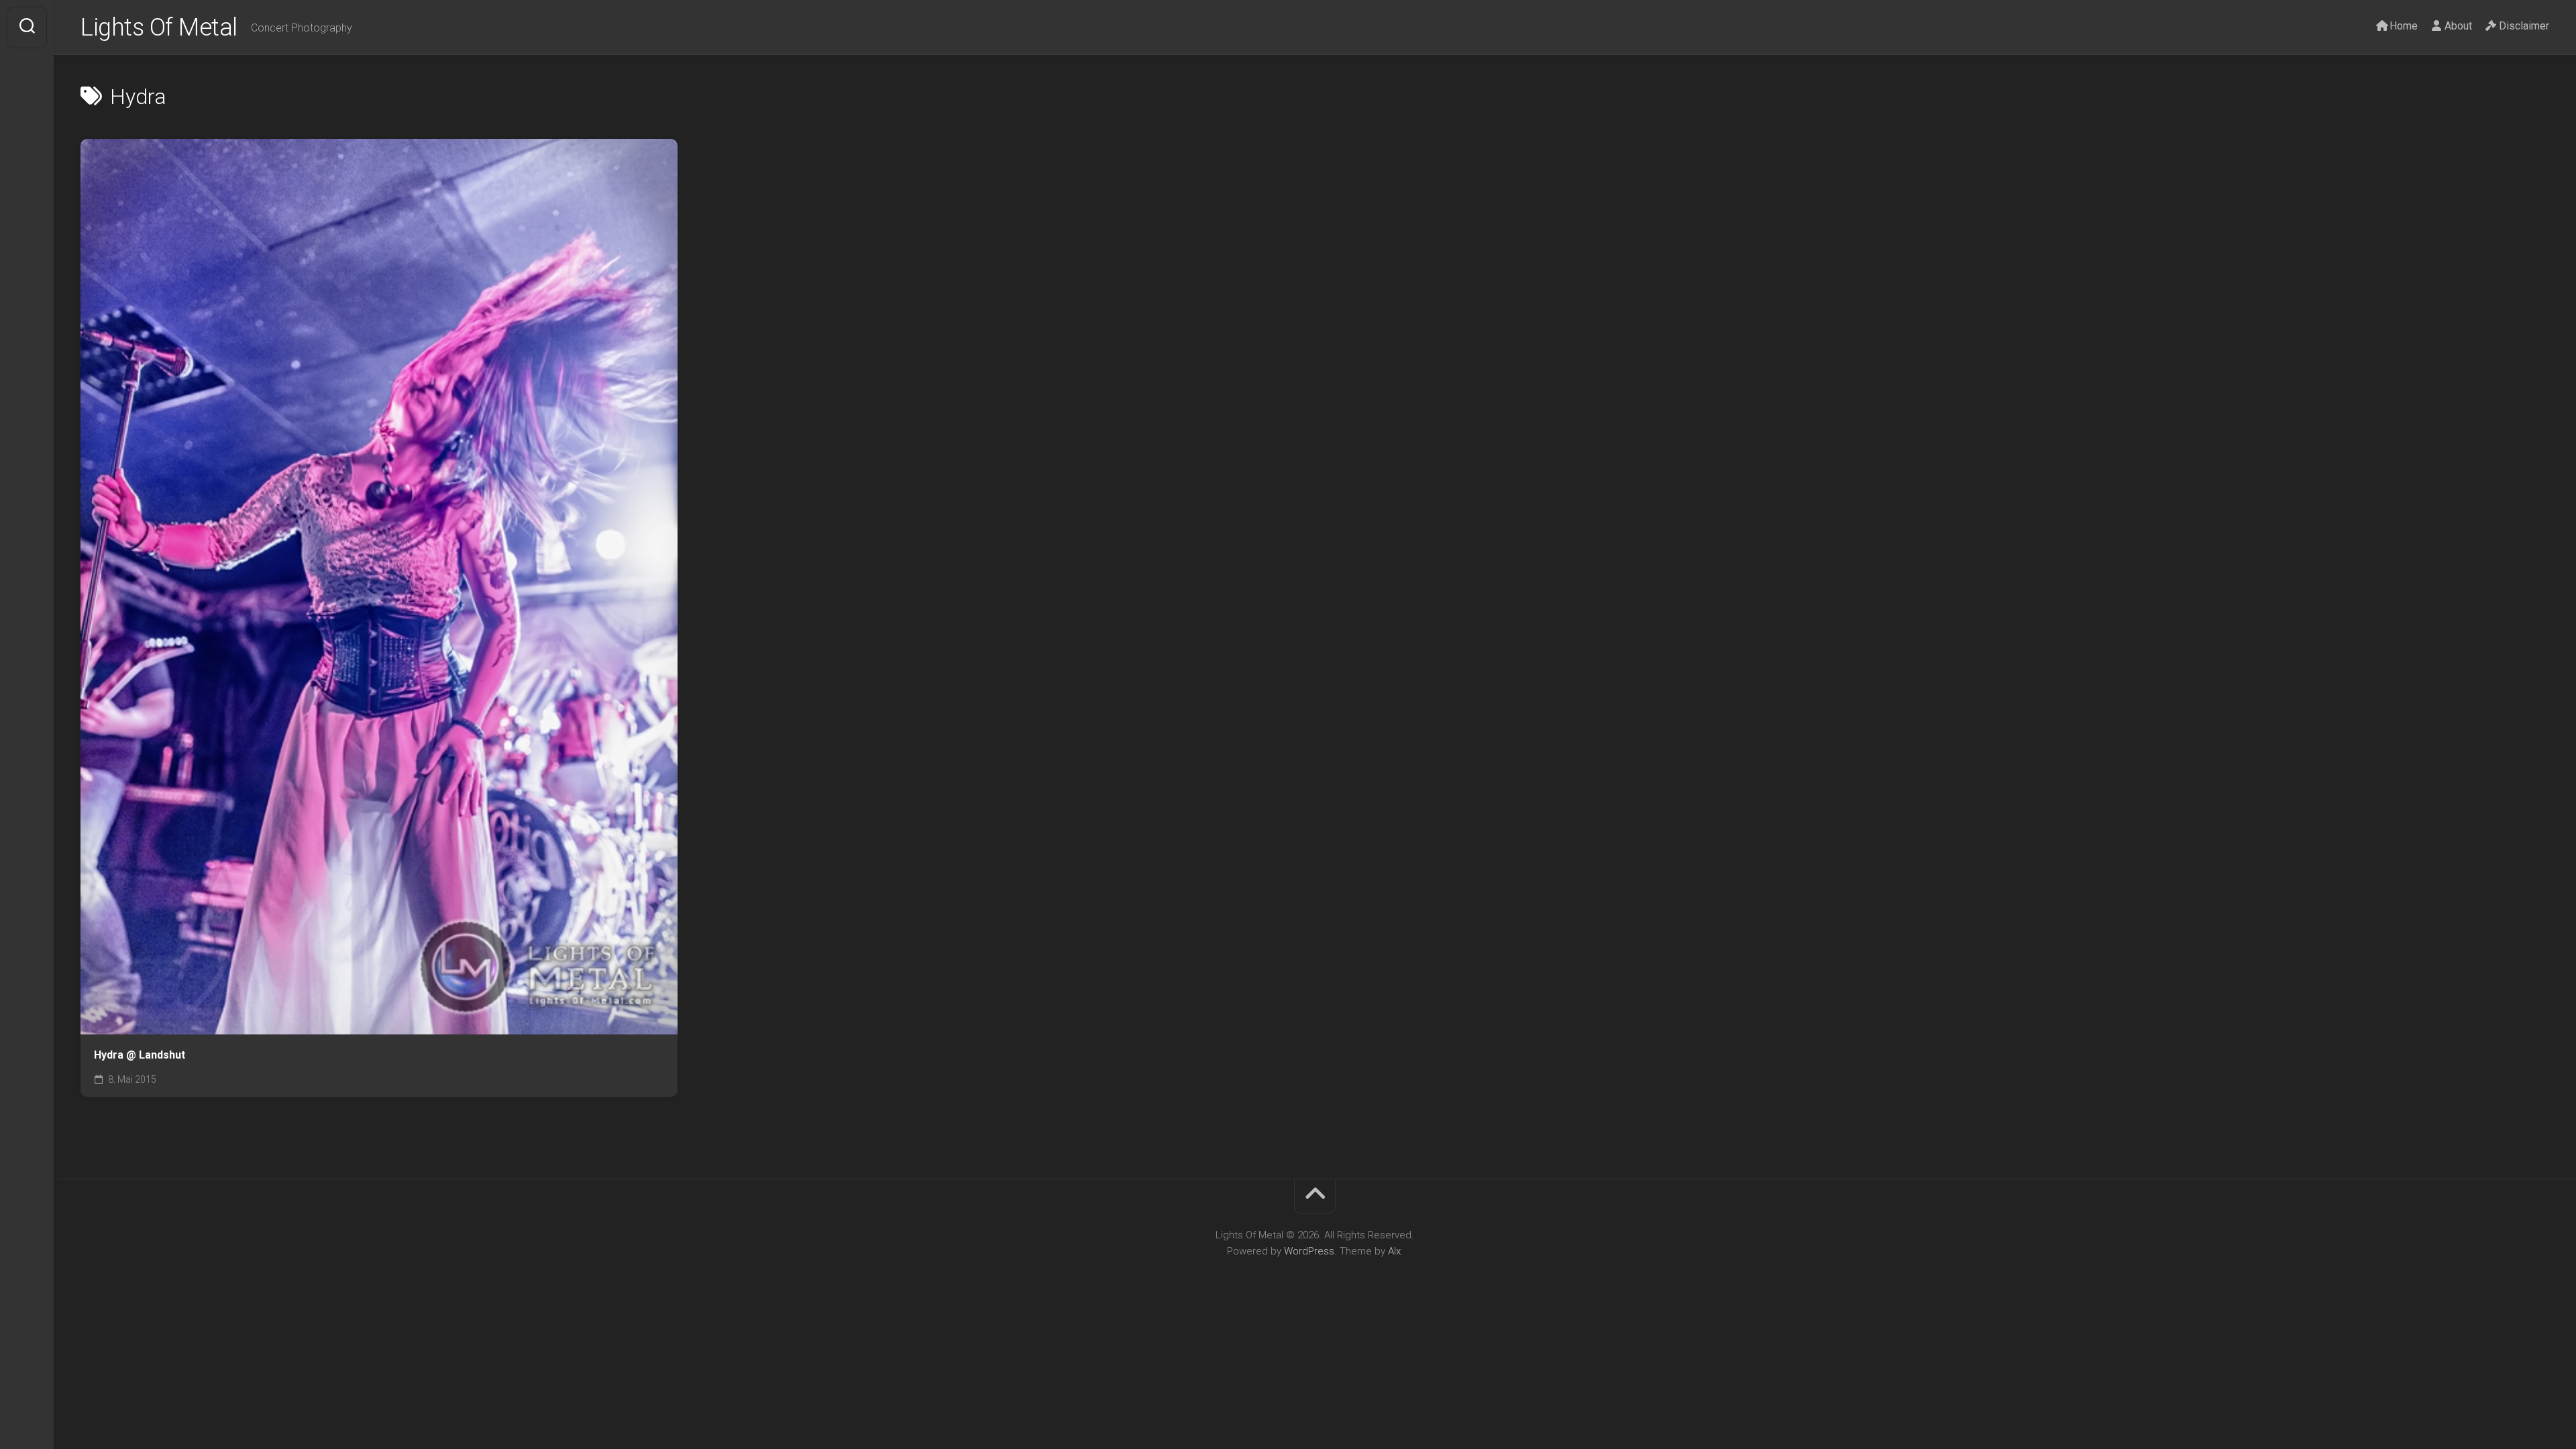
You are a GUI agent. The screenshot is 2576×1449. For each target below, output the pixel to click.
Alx (1394, 1251)
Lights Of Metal (159, 28)
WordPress (1309, 1251)
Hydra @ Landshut (140, 1055)
